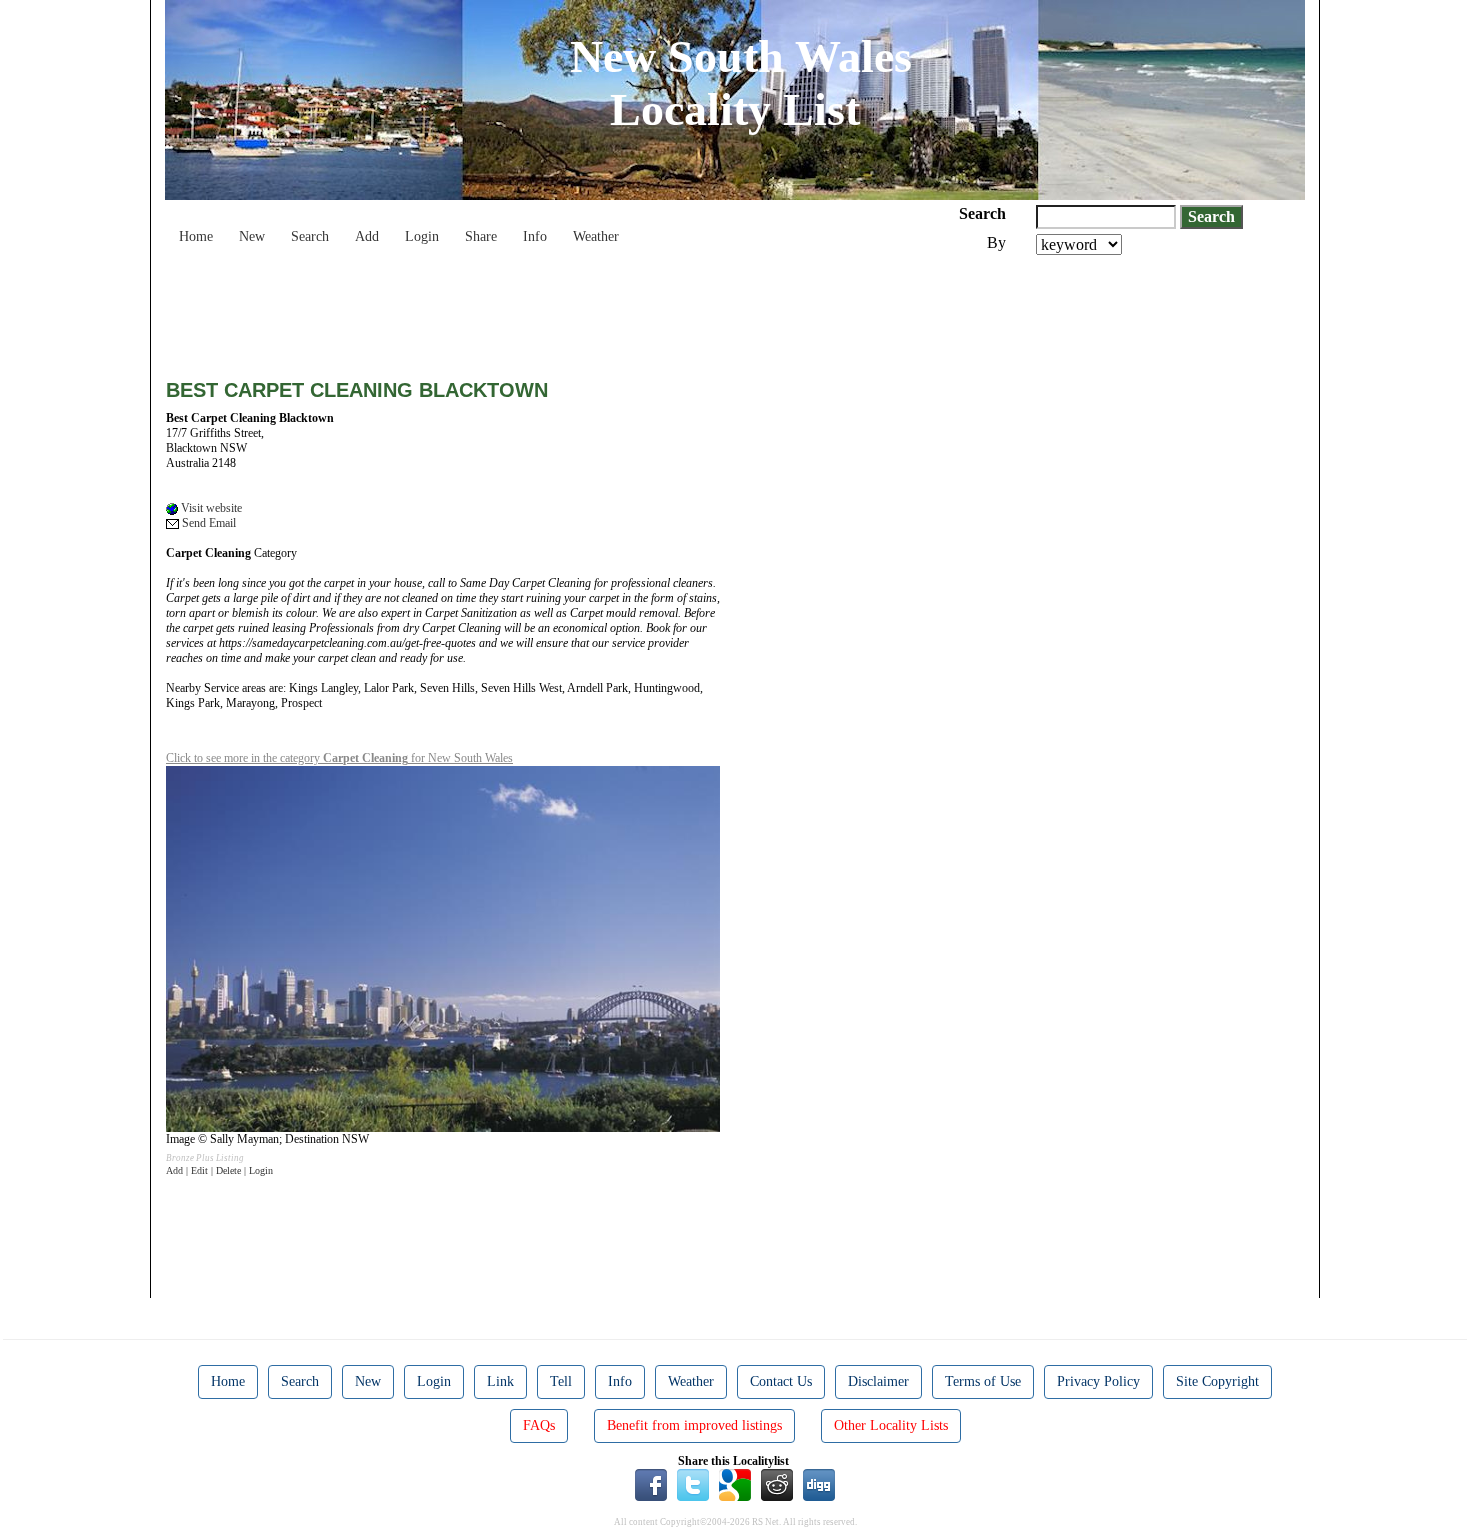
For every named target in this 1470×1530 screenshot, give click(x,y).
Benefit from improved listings (694, 1425)
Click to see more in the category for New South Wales (339, 758)
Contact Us (781, 1381)
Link (500, 1381)
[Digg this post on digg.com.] (819, 1484)
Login (422, 236)
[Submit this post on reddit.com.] (777, 1484)
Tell (561, 1381)
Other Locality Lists (891, 1425)
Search (310, 236)
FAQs (539, 1425)
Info (535, 236)
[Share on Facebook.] (651, 1484)
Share (481, 236)
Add (367, 236)
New (252, 236)
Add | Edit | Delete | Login (219, 1170)
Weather (596, 236)
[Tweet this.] (693, 1484)
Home (196, 236)
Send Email (207, 523)
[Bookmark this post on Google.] (735, 1484)
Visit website (210, 508)
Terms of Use (983, 1381)
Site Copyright (1217, 1381)
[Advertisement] (530, 310)
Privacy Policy (1098, 1381)
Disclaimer (878, 1381)
